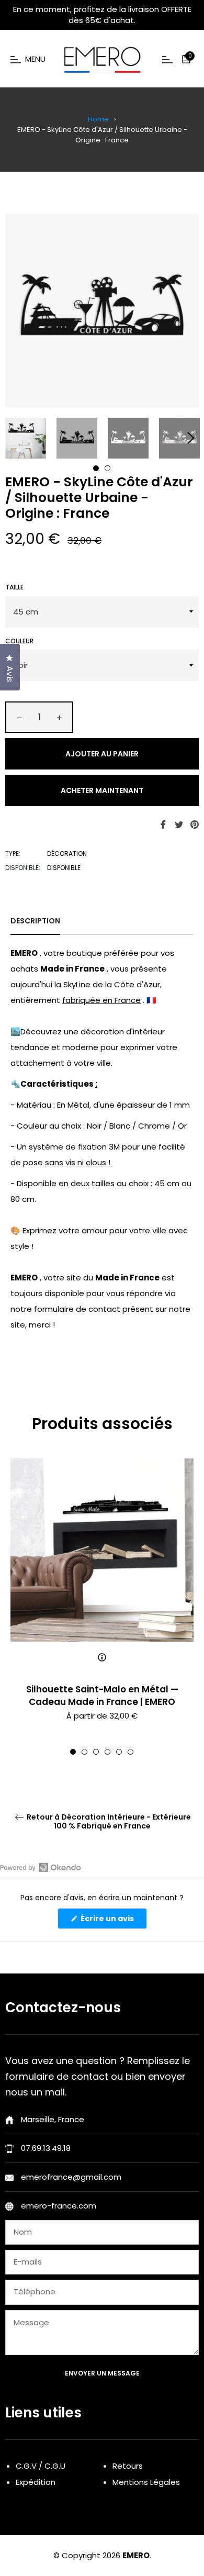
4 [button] (107, 1752)
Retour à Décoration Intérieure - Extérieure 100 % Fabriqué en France (108, 1822)
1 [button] (96, 468)
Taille (14, 587)
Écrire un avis (113, 1921)
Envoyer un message (102, 2373)
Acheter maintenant (102, 790)
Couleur (19, 641)
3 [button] (96, 1752)
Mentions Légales (146, 2482)
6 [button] (131, 1752)
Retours (128, 2466)
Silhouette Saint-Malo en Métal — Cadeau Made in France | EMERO (102, 1695)
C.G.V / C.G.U (41, 2466)
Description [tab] (35, 921)
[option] (102, 1607)
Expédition (36, 2482)
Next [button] (191, 438)
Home (98, 119)
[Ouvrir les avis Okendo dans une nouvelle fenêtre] (41, 1867)
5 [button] (119, 1752)
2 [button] (107, 468)
